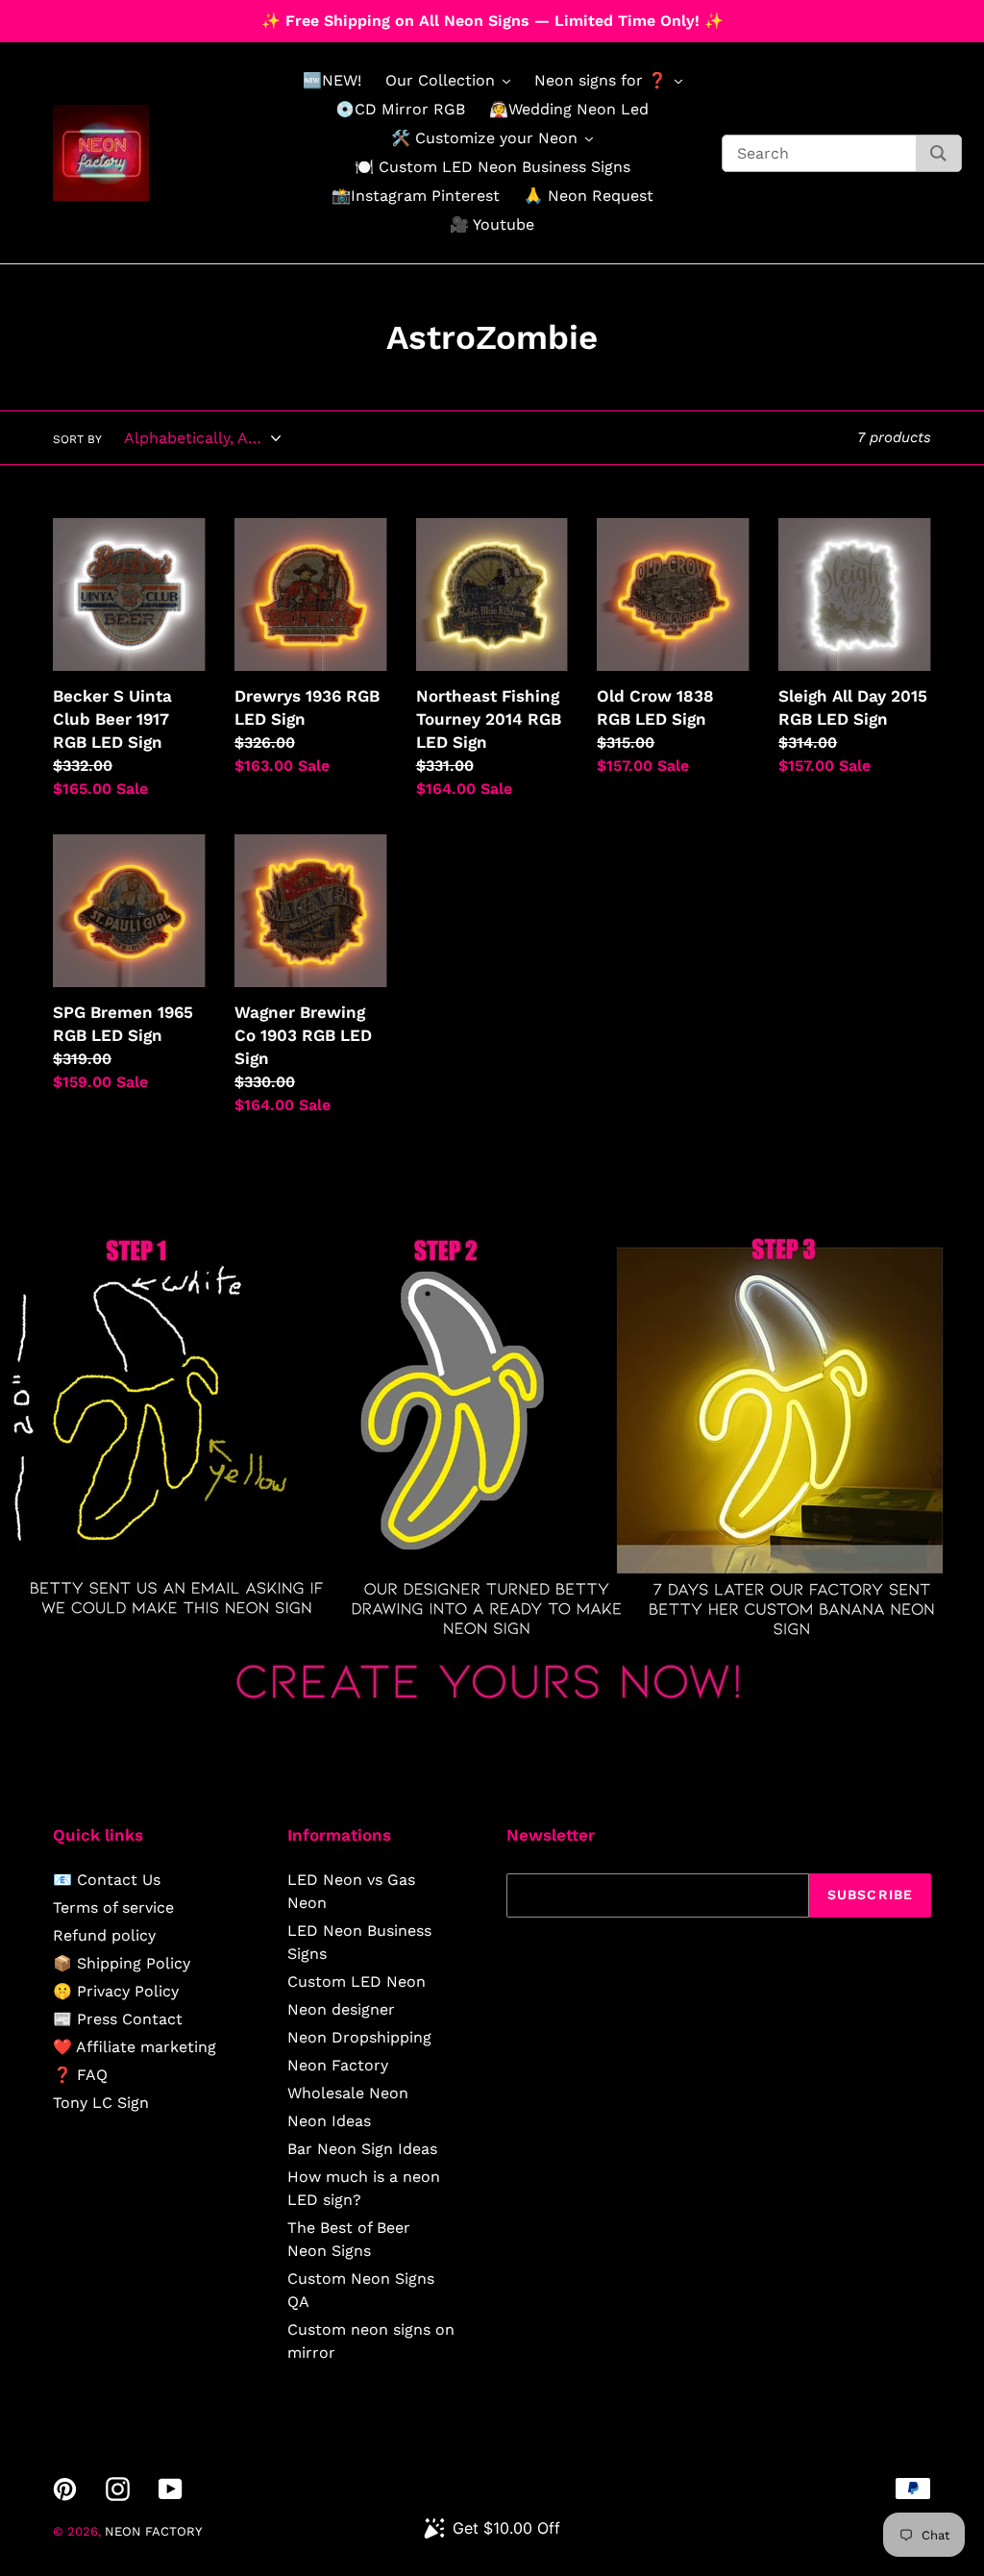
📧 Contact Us (107, 1880)
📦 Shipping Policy (122, 1963)
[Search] (938, 153)
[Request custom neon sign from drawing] (492, 1717)
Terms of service (113, 1907)
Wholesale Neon (348, 2093)
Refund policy (104, 1935)
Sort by (77, 439)
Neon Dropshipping (359, 2037)
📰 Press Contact (118, 2019)
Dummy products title (162, 16)
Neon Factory (338, 2065)
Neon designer (341, 2009)
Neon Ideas (329, 2121)
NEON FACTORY (153, 2531)
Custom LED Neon (357, 1982)
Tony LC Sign (101, 2103)
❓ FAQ (80, 2075)
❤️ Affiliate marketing (135, 2047)
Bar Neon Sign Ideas (362, 2149)
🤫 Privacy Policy (116, 1991)
